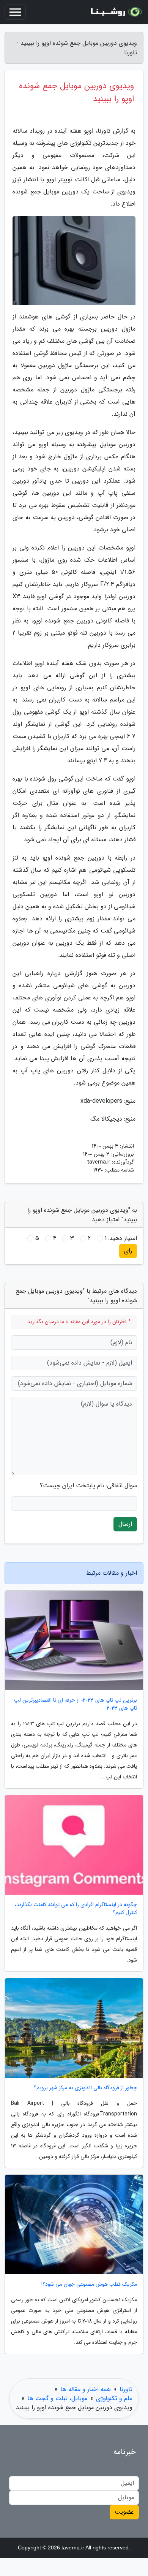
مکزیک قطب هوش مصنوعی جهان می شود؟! (89, 2284)
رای (128, 1251)
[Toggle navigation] (15, 12)
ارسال (125, 1524)
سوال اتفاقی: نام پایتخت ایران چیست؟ (88, 1486)
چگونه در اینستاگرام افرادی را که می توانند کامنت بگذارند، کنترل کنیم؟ (76, 1909)
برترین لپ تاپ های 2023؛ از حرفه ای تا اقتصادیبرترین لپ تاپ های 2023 (76, 1704)
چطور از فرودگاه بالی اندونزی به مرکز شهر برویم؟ (85, 2088)
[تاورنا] (115, 12)
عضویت (124, 2512)
